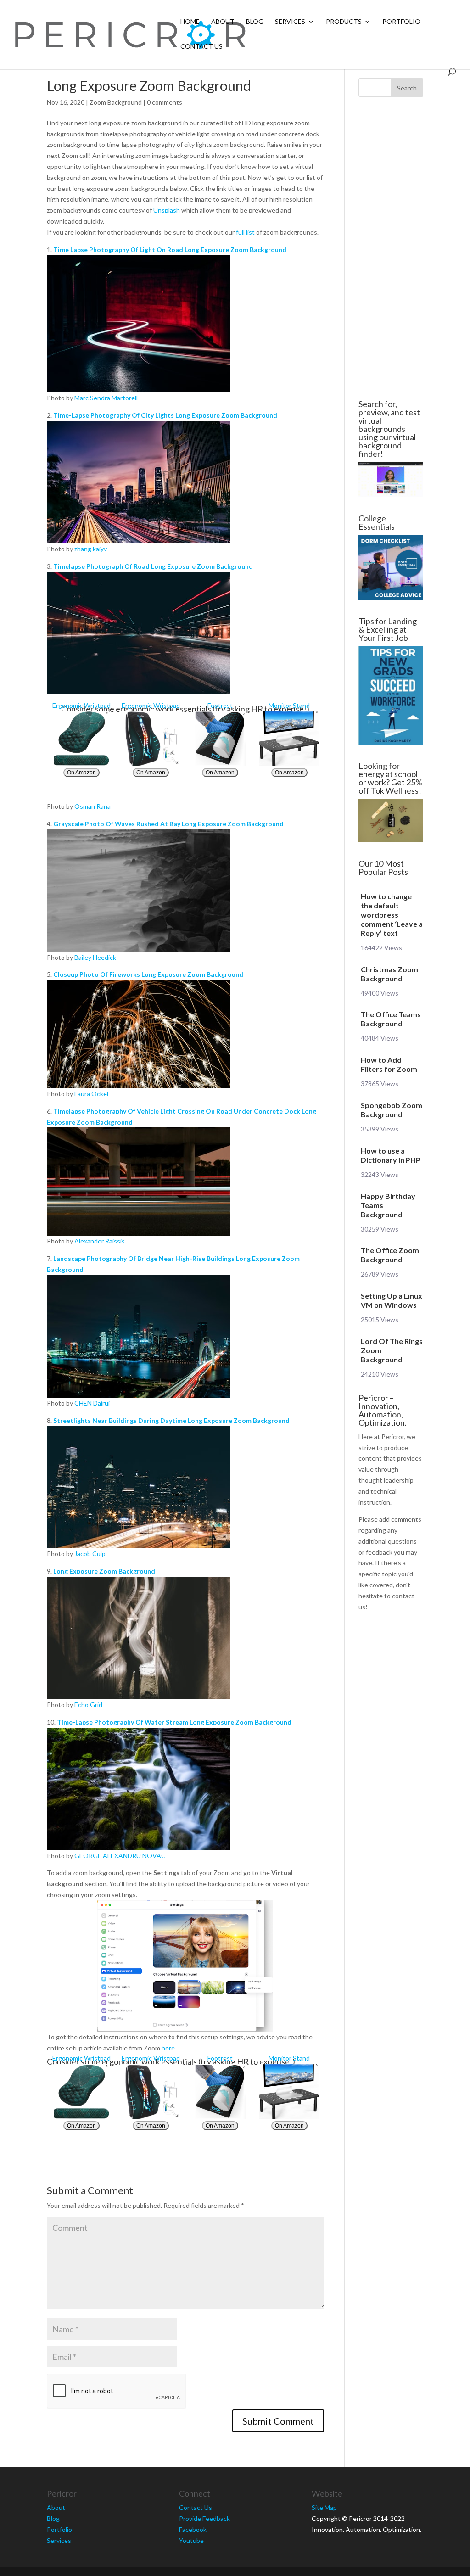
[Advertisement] (391, 248)
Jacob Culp (90, 1554)
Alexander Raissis (100, 1241)
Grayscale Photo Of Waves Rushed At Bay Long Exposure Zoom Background (168, 824)
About (223, 22)
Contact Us (201, 47)
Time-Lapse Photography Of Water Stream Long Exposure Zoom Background (174, 1722)
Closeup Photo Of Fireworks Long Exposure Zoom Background (148, 974)
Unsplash (167, 210)
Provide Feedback (204, 2518)
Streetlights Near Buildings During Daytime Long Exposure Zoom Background (171, 1420)
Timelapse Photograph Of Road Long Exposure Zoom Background (153, 566)
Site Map (324, 2507)
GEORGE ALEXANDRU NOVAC (120, 1856)
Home (190, 22)
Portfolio (401, 22)
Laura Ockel (91, 1094)
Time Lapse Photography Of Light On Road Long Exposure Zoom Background (170, 249)
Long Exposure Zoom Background (104, 1571)
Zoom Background (116, 102)
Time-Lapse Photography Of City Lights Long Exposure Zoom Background (165, 415)
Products (344, 22)
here (168, 2048)
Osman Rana (92, 806)
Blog (255, 22)
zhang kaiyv (91, 549)
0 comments (165, 102)
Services (290, 22)
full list (245, 232)
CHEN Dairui (92, 1403)
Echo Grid (88, 1705)
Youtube (191, 2540)
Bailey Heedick (95, 957)
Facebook (193, 2529)
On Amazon (81, 773)
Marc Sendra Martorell (106, 398)
